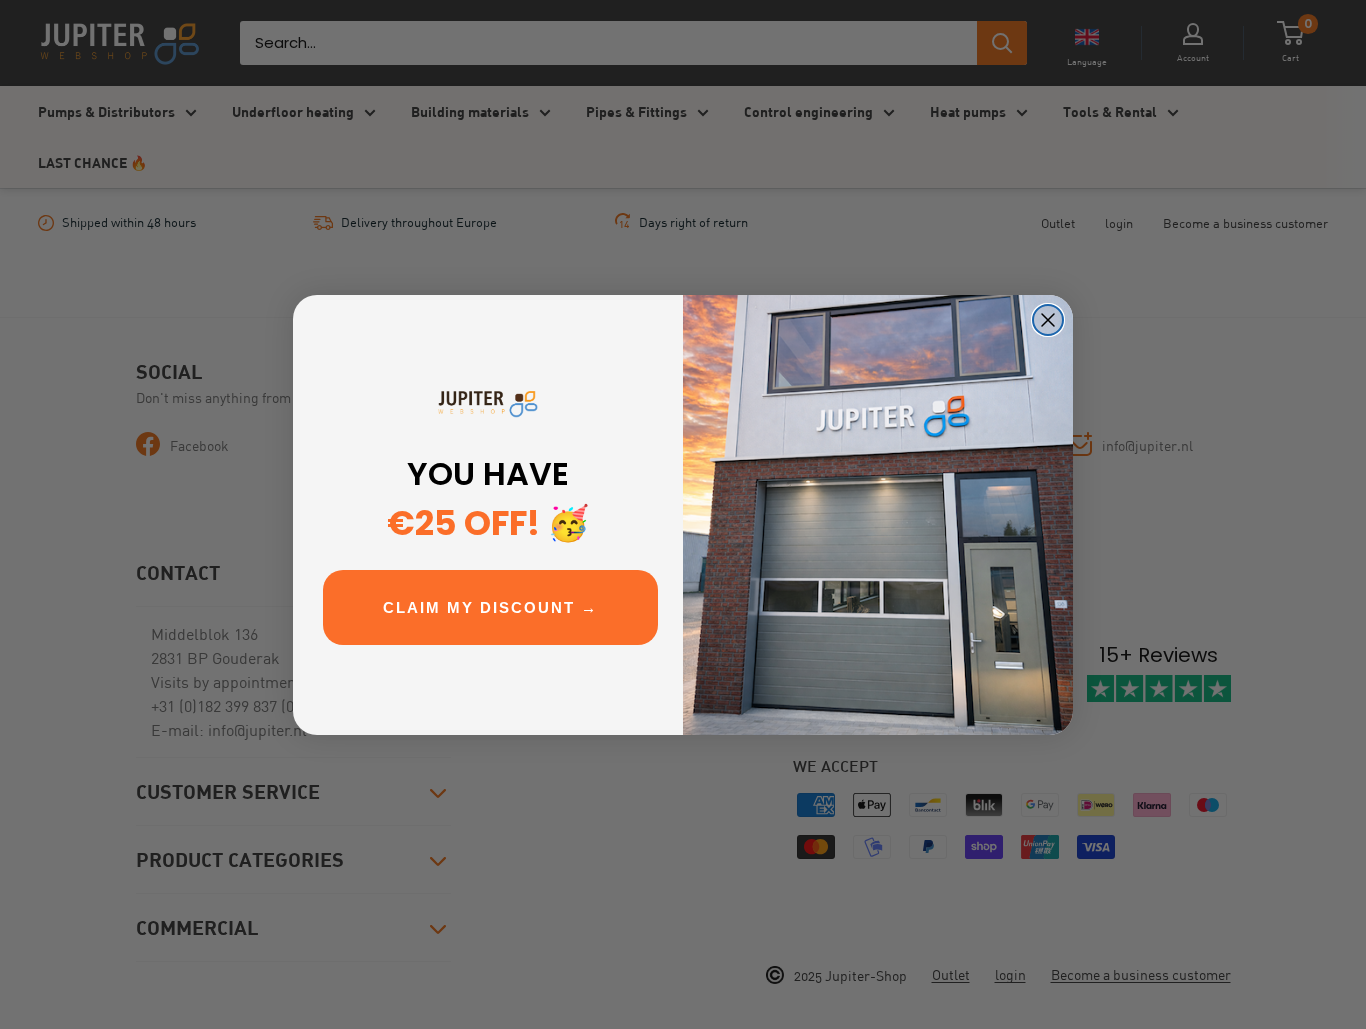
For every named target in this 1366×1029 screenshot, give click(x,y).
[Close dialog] (1048, 320)
